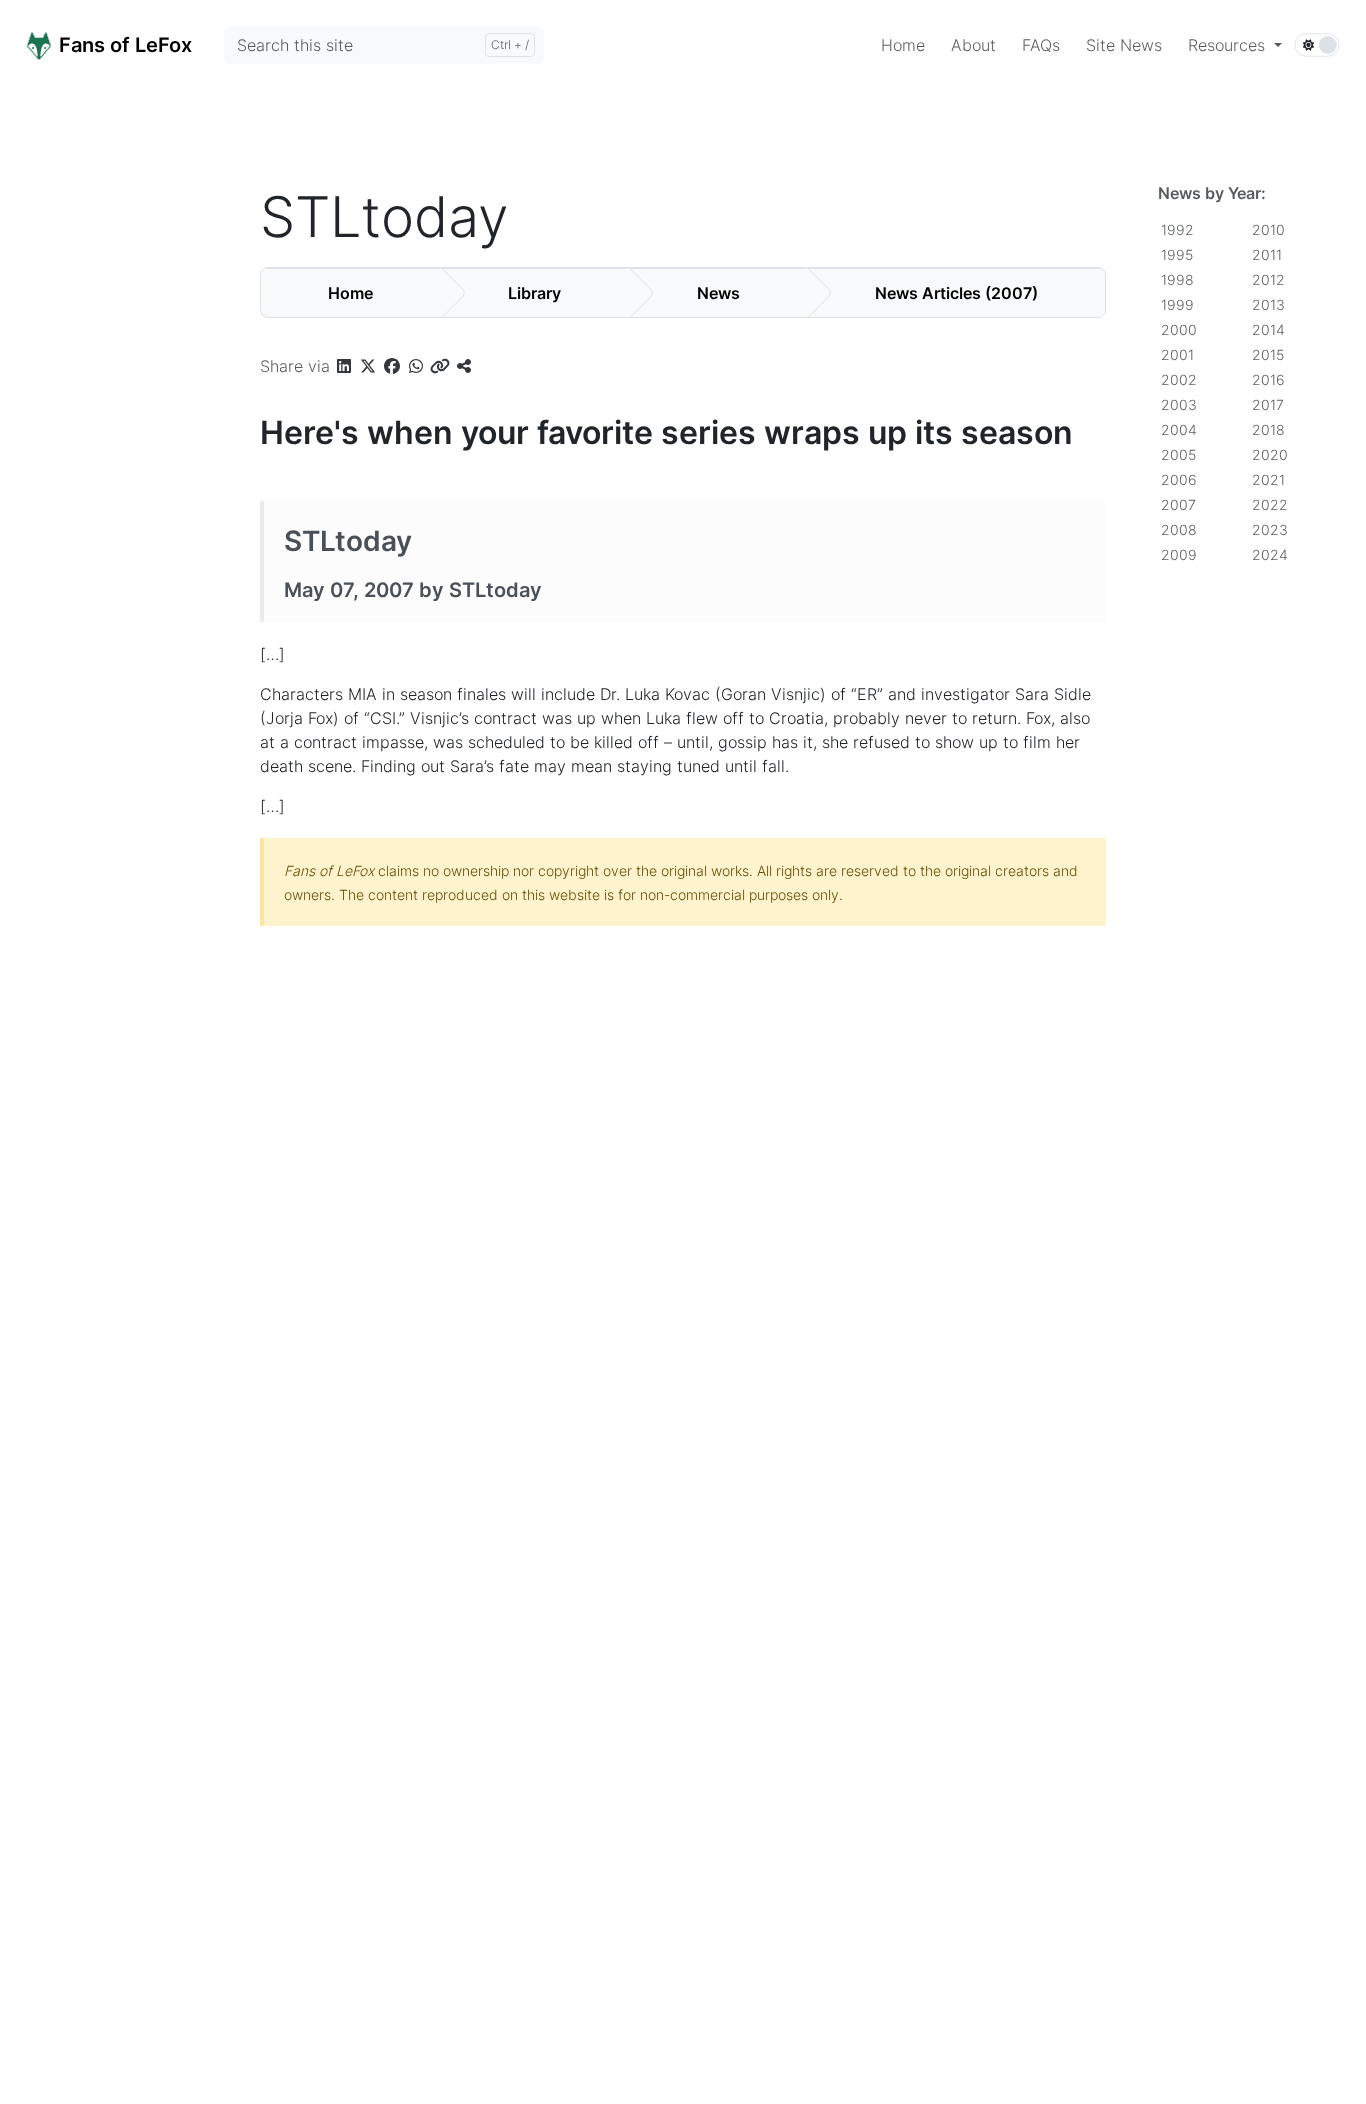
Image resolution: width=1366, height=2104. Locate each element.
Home (350, 293)
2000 (1179, 329)
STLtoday (348, 541)
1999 (1177, 304)
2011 (1267, 254)
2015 (1268, 354)
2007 (1178, 504)
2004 (1179, 429)
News (718, 293)
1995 (1177, 254)
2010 (1268, 229)
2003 (1179, 404)
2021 (1268, 479)
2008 (1179, 529)
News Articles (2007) (956, 293)
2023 (1270, 529)
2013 (1268, 304)
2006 (1179, 479)
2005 (1178, 454)
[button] (1235, 45)
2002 (1179, 379)
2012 (1268, 279)
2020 (1270, 454)
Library (534, 293)
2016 (1268, 379)
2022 (1270, 504)
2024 (1270, 554)
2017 (1268, 404)
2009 (1179, 554)
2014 (1268, 329)
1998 (1177, 279)
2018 (1268, 429)
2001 (1177, 354)
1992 (1177, 229)
